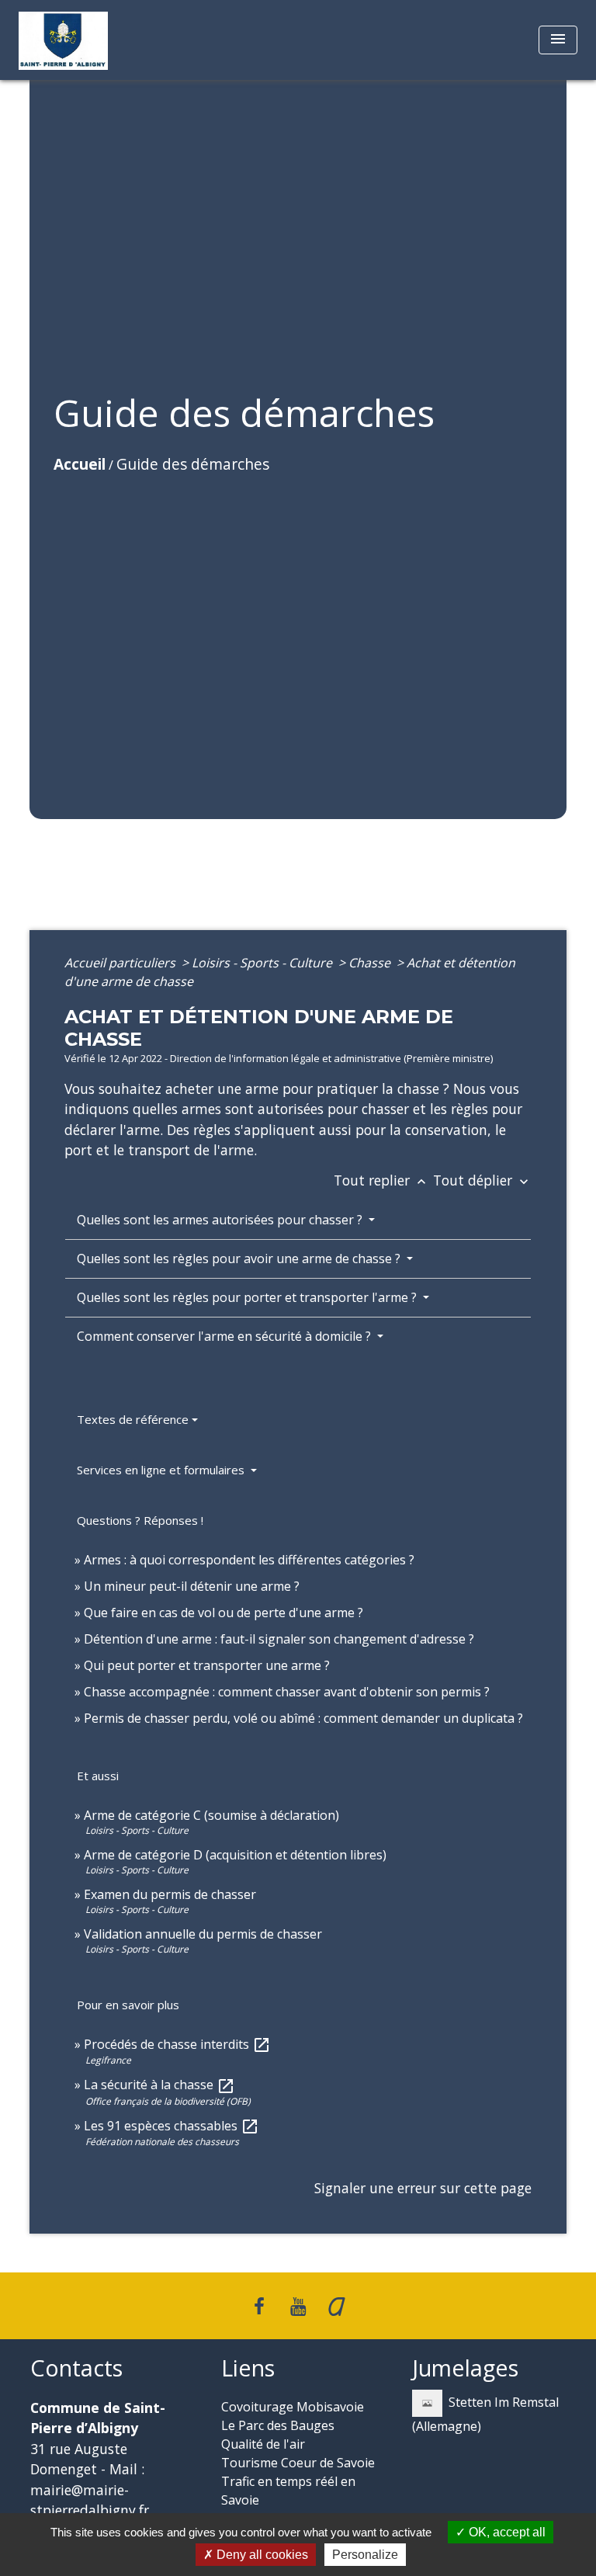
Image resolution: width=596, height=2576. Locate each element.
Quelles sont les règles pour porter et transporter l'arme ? (248, 1297)
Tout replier (381, 1180)
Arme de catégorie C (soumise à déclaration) (211, 1815)
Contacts (76, 2368)
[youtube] (298, 2305)
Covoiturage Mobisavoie (293, 2407)
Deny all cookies (261, 2555)
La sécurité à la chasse (159, 2085)
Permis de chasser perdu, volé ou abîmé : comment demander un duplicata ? (303, 1718)
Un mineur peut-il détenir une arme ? (192, 1586)
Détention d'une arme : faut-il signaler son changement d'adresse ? (279, 1639)
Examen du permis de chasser (172, 1894)
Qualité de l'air (263, 2444)
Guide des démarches (193, 464)
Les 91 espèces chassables (172, 2126)
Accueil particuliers (121, 963)
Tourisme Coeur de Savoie (298, 2463)
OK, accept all (506, 2532)
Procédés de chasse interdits (177, 2044)
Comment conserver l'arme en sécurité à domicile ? (225, 1336)
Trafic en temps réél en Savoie (288, 2491)
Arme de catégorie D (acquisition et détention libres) (235, 1855)
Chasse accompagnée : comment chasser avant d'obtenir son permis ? (287, 1692)
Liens (248, 2368)
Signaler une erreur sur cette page (423, 2188)
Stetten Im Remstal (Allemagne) (485, 2414)
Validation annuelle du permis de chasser (203, 1934)
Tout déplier (482, 1180)
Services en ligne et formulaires (162, 1470)
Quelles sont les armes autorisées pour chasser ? (221, 1220)
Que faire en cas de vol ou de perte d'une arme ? (223, 1613)
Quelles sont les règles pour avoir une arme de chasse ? (240, 1258)
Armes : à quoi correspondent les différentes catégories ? (249, 1560)
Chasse (371, 963)
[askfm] (337, 2305)
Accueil (80, 464)
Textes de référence (133, 1419)
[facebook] (260, 2305)
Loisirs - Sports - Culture (263, 963)
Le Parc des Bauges (278, 2425)
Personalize (365, 2555)
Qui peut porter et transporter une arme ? (207, 1665)
